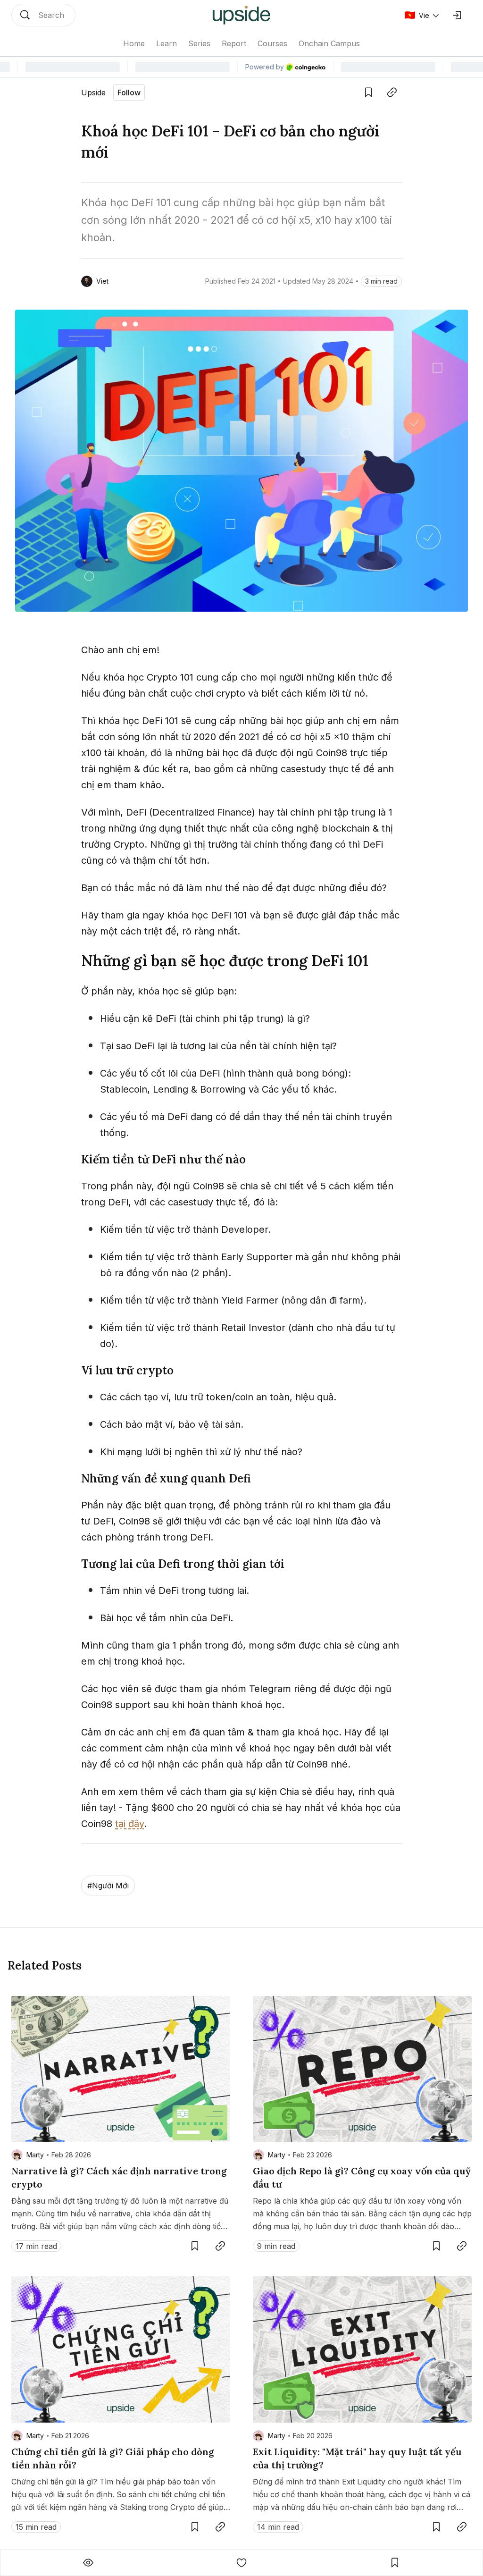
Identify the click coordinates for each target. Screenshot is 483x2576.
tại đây (129, 1824)
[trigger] (43, 15)
